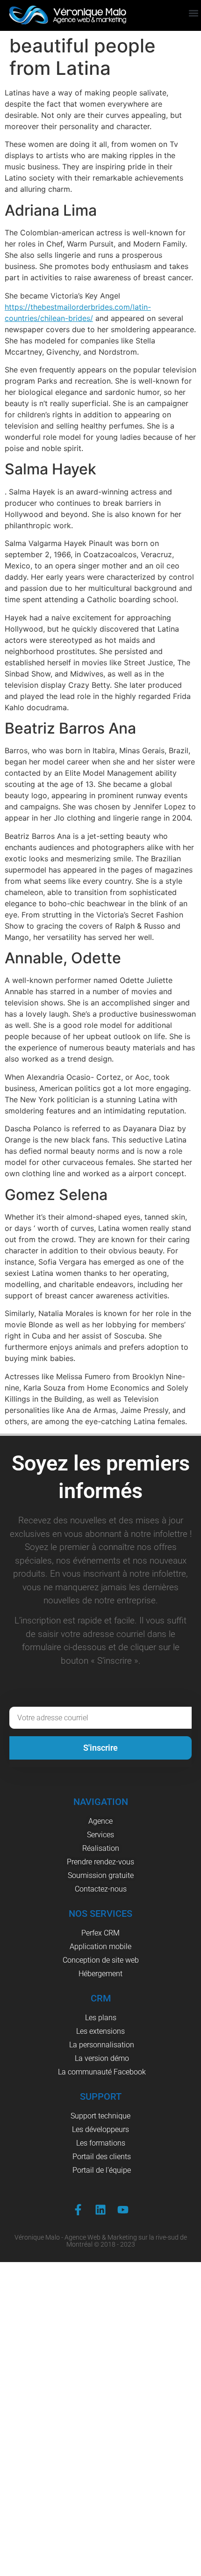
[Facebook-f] (78, 2210)
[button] (193, 13)
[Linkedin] (100, 2210)
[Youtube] (123, 2210)
